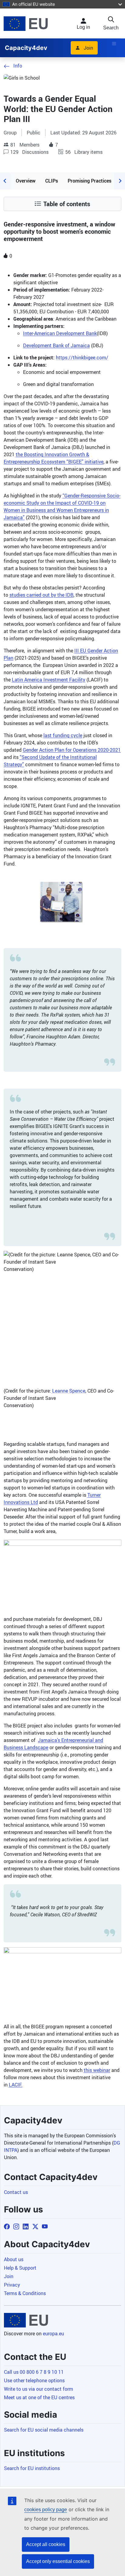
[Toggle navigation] (114, 44)
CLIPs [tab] (52, 181)
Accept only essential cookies (58, 2561)
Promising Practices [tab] (90, 181)
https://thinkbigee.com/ (82, 358)
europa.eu (53, 2334)
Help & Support (20, 2268)
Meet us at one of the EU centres (39, 2397)
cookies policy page (46, 2510)
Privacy (12, 2285)
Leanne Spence (68, 1391)
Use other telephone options (34, 2380)
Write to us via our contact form (39, 2389)
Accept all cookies (46, 2544)
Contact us (16, 2192)
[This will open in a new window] (26, 23)
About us (14, 2259)
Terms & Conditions (25, 2293)
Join (88, 48)
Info (18, 66)
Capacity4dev (26, 48)
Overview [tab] (26, 181)
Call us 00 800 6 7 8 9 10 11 (34, 2372)
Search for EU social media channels (44, 2430)
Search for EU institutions (32, 2468)
